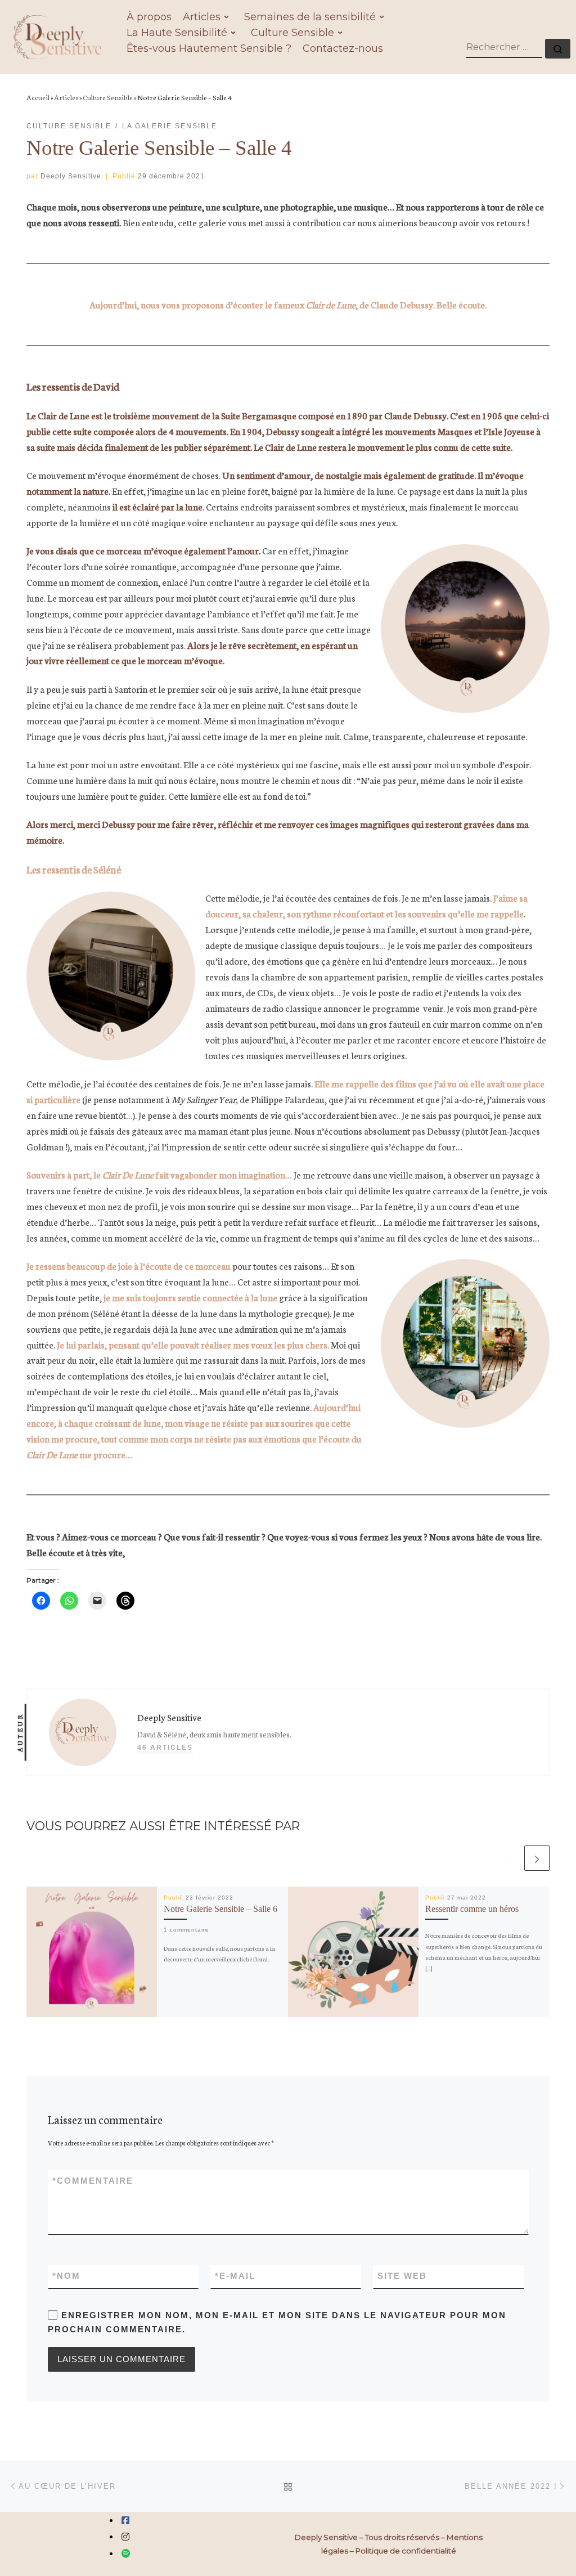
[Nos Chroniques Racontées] (126, 2554)
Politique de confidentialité (406, 2551)
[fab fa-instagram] (125, 2537)
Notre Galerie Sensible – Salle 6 (220, 1909)
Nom (66, 2276)
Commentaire (93, 2181)
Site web (402, 2276)
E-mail (235, 2276)
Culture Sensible (108, 97)
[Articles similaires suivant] (537, 1858)
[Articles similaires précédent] (510, 1858)
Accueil (38, 97)
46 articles (165, 1748)
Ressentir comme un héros (472, 1909)
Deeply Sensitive (71, 176)
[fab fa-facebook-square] (125, 2521)
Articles (66, 97)
